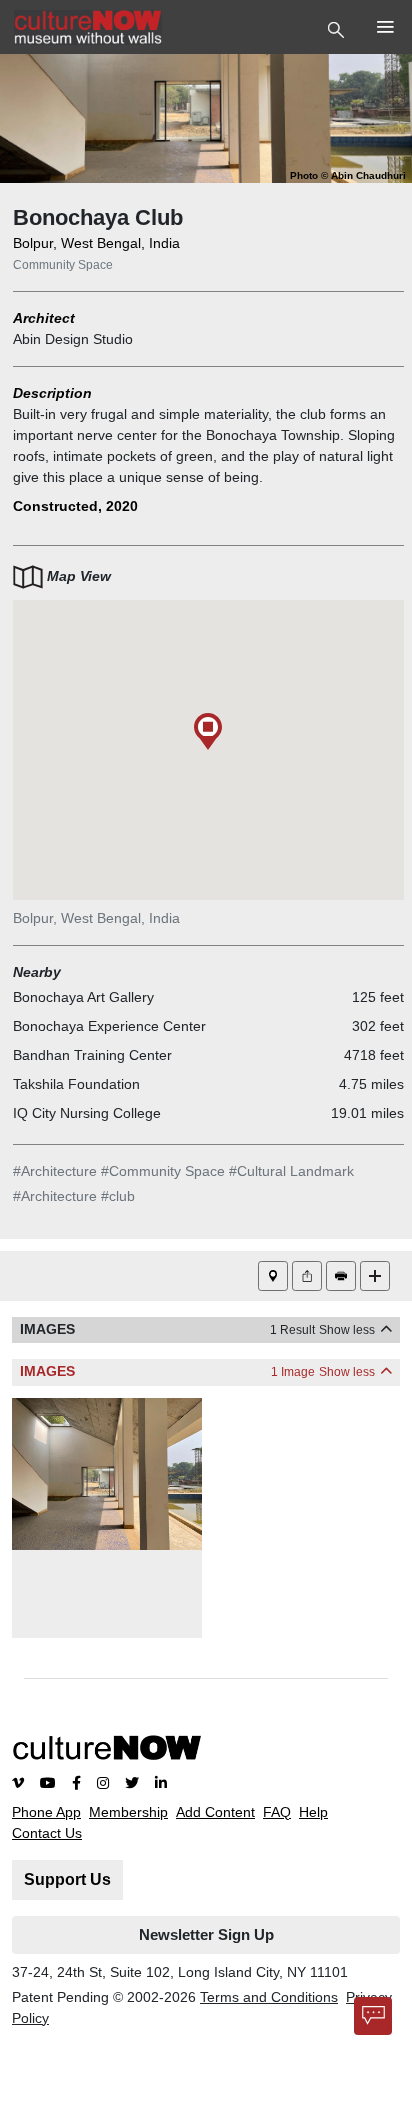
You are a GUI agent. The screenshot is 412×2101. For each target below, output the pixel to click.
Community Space (63, 265)
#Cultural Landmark (291, 1171)
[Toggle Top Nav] (338, 28)
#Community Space (163, 1171)
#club (118, 1196)
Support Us (67, 1879)
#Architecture (55, 1171)
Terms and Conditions (269, 1997)
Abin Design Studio (73, 339)
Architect (44, 318)
